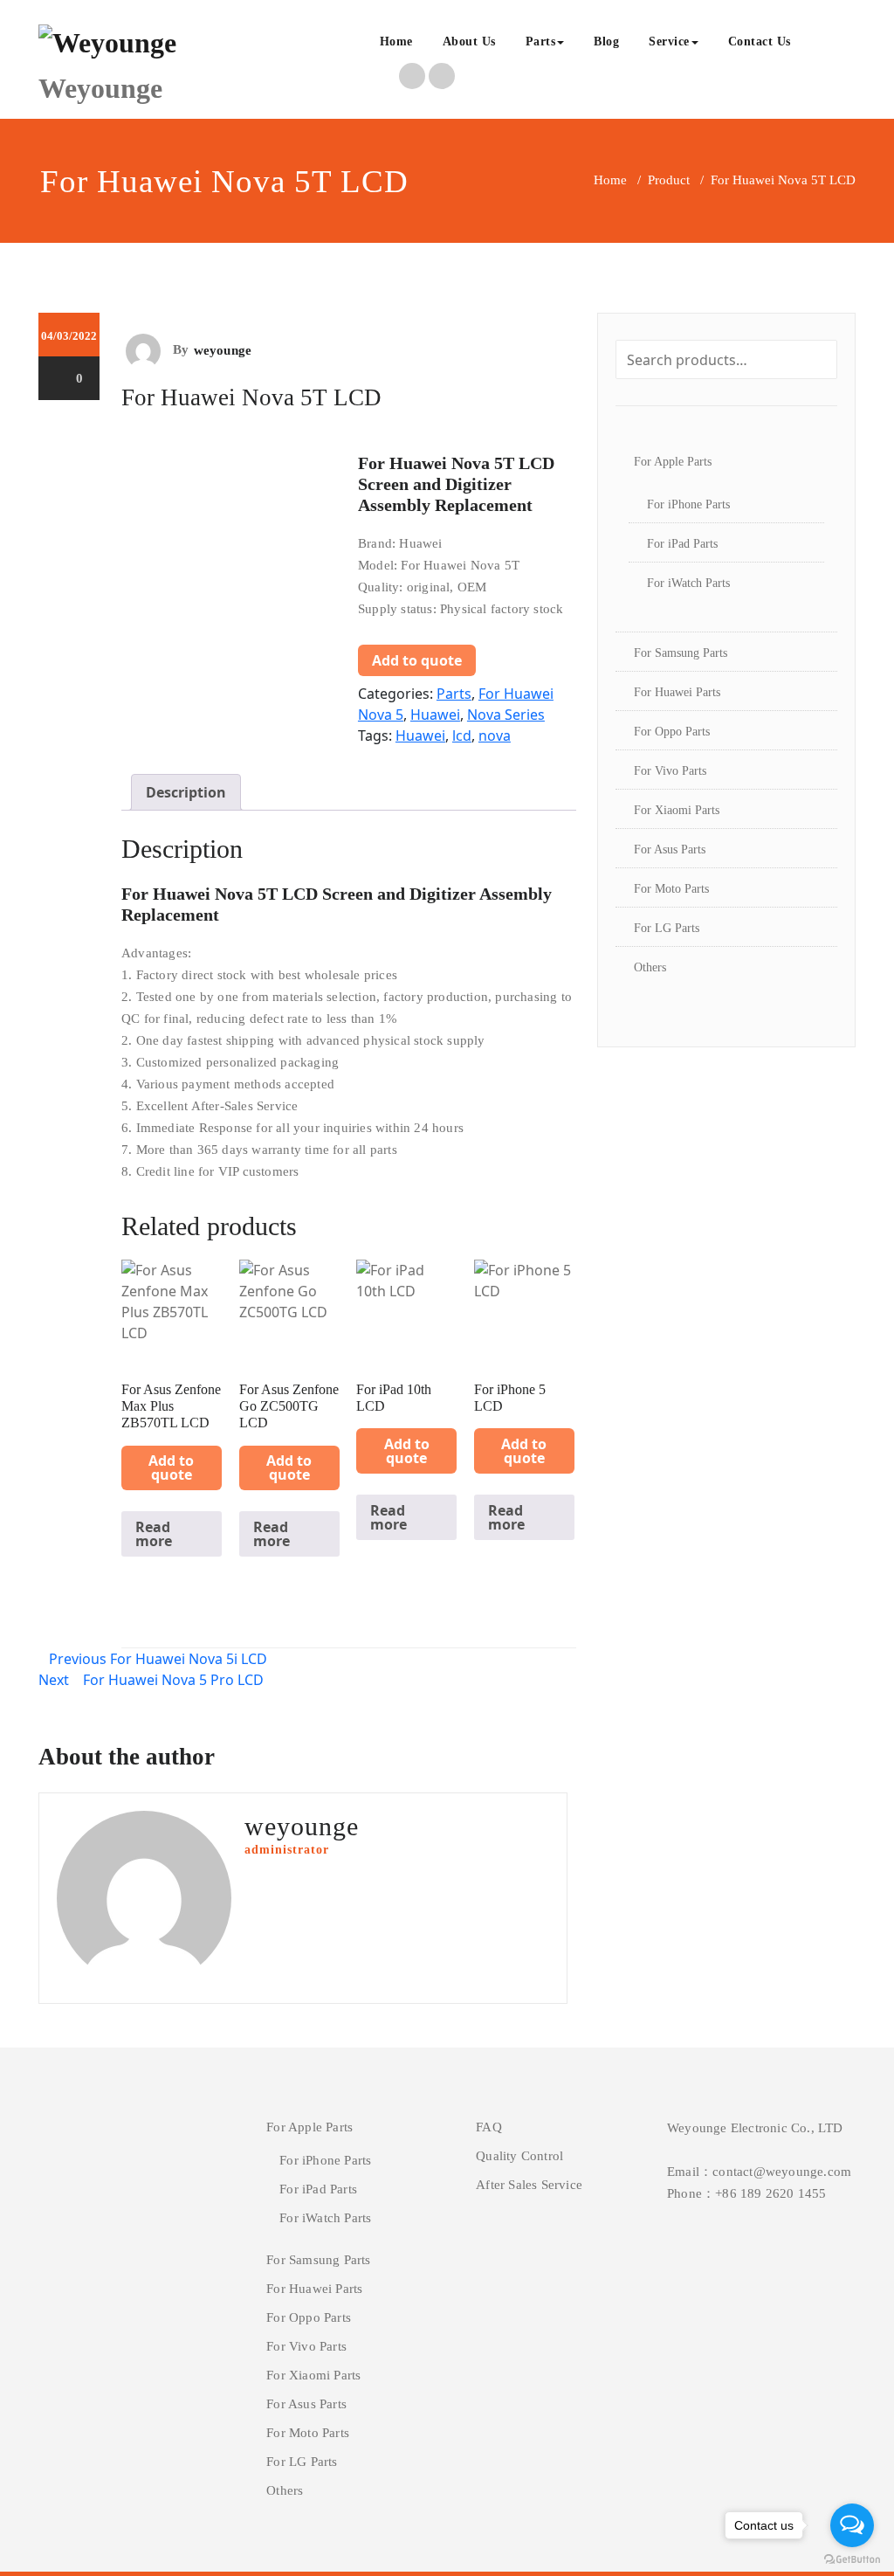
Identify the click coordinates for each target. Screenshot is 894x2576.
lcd (462, 736)
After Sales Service (529, 2185)
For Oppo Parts (672, 732)
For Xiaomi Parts (677, 810)
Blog (606, 41)
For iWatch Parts (688, 583)
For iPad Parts (682, 544)
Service (669, 41)
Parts (541, 41)
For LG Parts (667, 928)
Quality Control (519, 2156)
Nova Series (506, 715)
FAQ (489, 2127)
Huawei (435, 715)
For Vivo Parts (670, 771)
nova (495, 736)
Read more (154, 1534)
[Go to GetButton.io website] (852, 2559)
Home (396, 41)
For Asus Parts (670, 849)
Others (650, 967)
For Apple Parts (673, 462)
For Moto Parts (671, 889)
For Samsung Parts (681, 653)
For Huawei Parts (677, 692)
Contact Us (760, 41)
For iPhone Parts (688, 504)
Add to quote (417, 660)
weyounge (223, 350)
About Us (469, 41)
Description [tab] (186, 792)
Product (669, 180)
